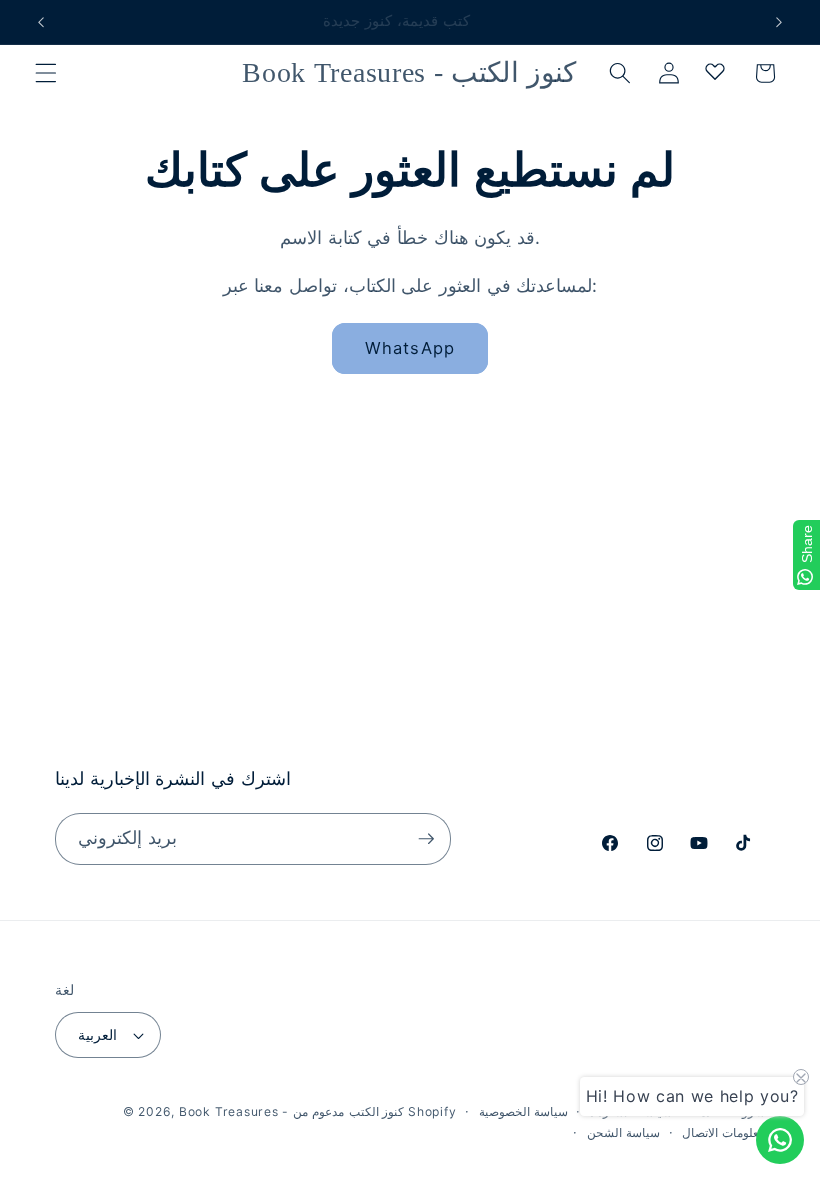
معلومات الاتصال (723, 1132)
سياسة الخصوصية (523, 1111)
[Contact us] (780, 1140)
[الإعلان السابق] (41, 22)
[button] (46, 73)
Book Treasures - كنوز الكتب (291, 1111)
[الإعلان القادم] (779, 22)
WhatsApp (410, 348)
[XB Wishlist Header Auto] (715, 71)
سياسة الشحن (623, 1132)
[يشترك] (426, 839)
